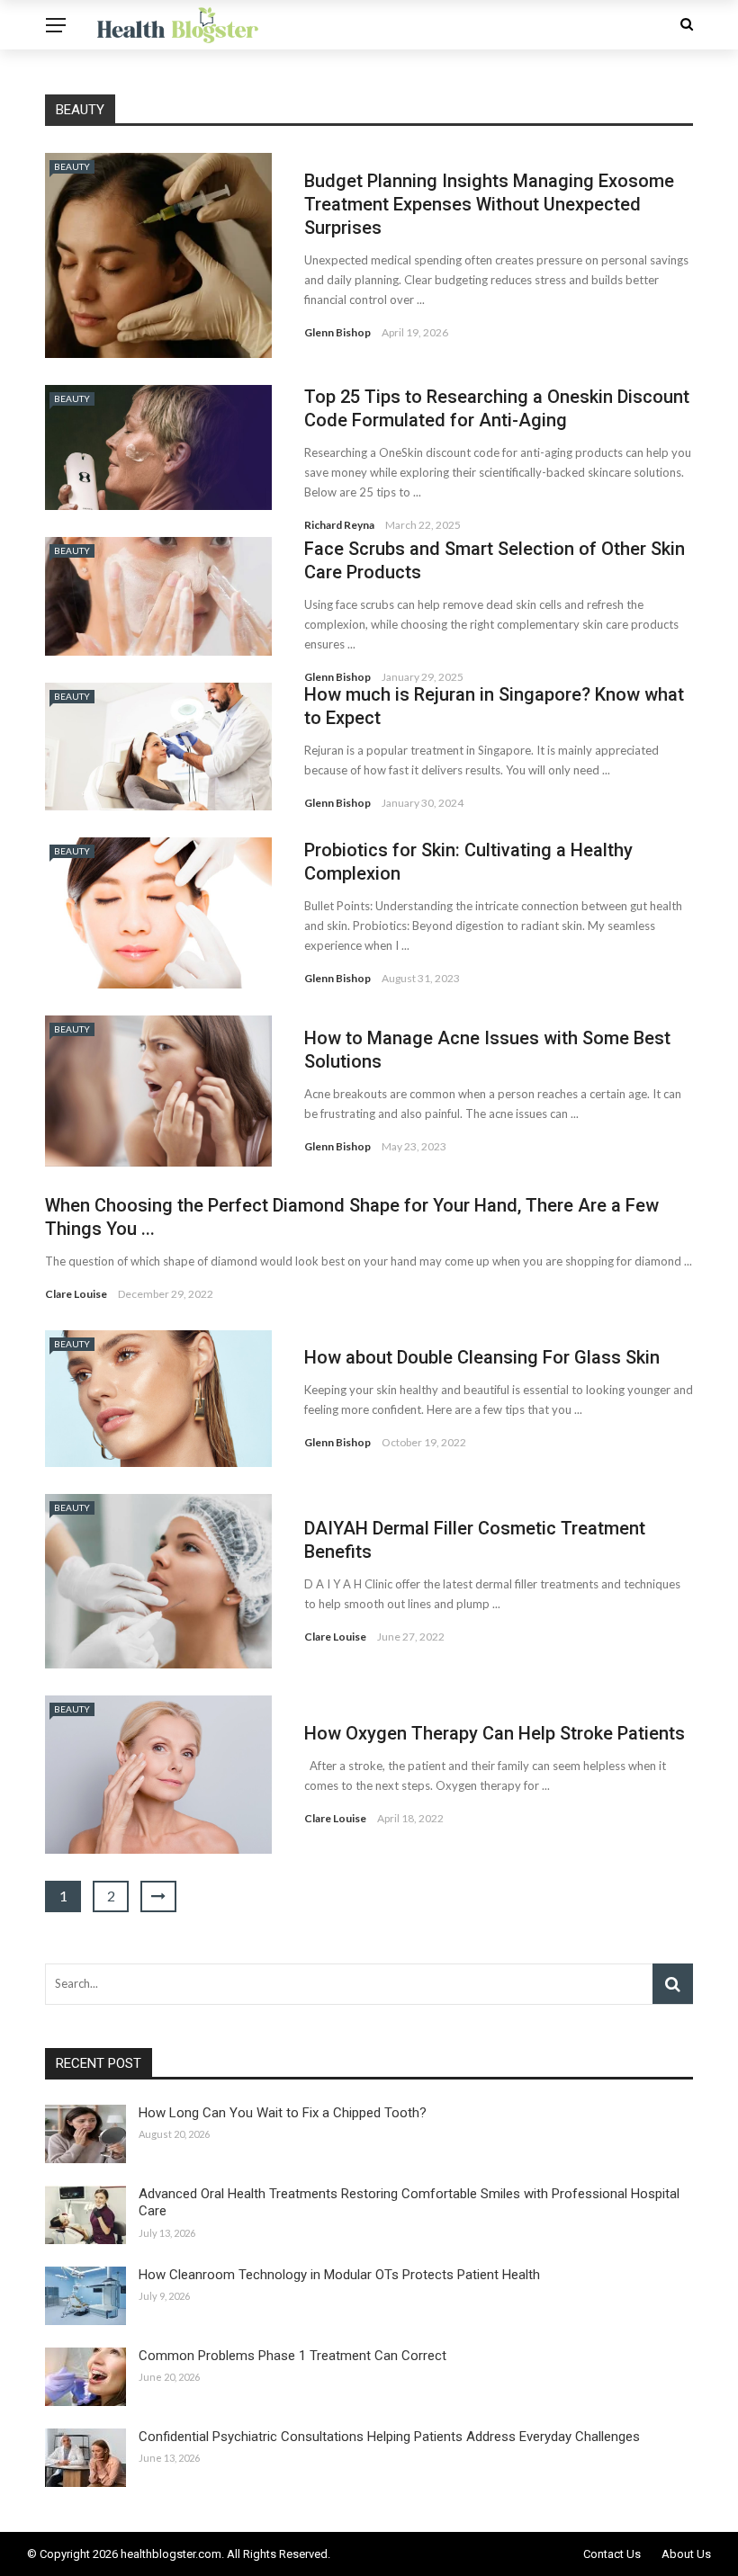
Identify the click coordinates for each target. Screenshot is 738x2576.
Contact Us (612, 2554)
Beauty (72, 166)
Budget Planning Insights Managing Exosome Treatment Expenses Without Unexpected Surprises (489, 204)
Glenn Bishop (337, 332)
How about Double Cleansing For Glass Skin (482, 1357)
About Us (686, 2554)
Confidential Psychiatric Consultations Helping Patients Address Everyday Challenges (389, 2437)
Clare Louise (76, 1294)
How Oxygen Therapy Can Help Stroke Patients (495, 1733)
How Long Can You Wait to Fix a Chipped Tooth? (283, 2113)
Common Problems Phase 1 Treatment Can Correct (292, 2356)
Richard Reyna (339, 525)
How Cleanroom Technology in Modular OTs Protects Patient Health (339, 2275)
